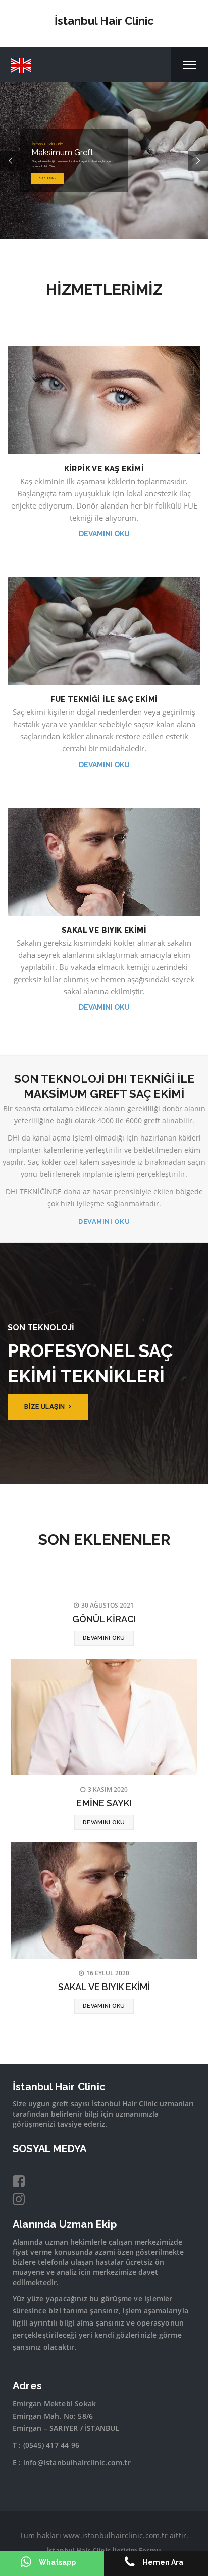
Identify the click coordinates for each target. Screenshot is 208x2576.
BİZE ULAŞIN (47, 178)
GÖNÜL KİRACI (104, 1619)
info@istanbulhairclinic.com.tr (77, 2462)
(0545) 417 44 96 (51, 2445)
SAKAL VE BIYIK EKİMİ (104, 930)
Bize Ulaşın (45, 1406)
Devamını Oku (104, 534)
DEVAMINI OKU (104, 1007)
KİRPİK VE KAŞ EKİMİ (104, 469)
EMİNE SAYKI (104, 1803)
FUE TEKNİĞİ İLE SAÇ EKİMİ (104, 699)
